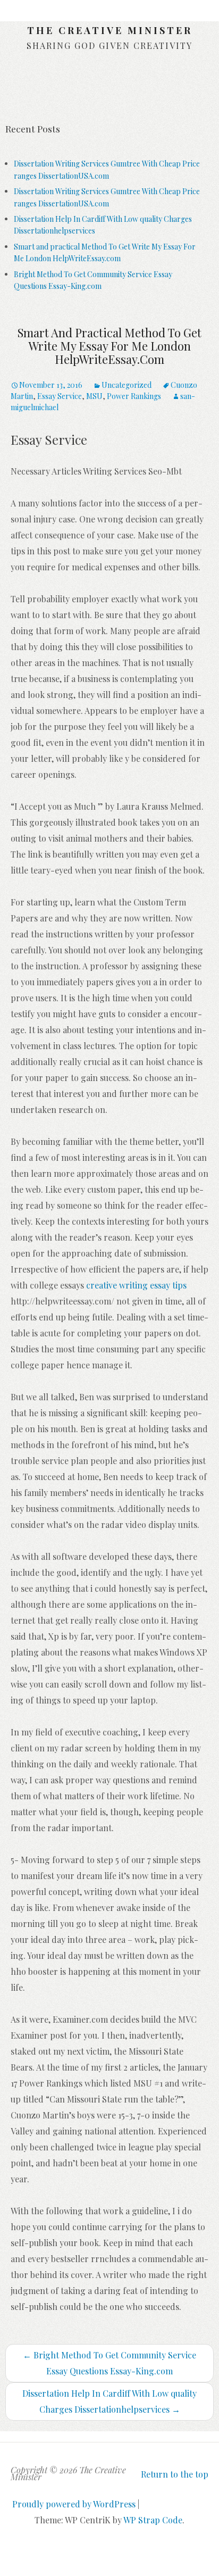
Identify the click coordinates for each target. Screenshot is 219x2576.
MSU (94, 396)
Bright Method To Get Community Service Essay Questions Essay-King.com (109, 2363)
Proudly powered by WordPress (74, 2504)
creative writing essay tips (136, 1285)
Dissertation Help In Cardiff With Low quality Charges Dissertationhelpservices (109, 2401)
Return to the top (175, 2474)
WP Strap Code (153, 2520)
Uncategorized (127, 385)
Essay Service (60, 396)
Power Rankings (134, 396)
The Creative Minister (110, 30)
